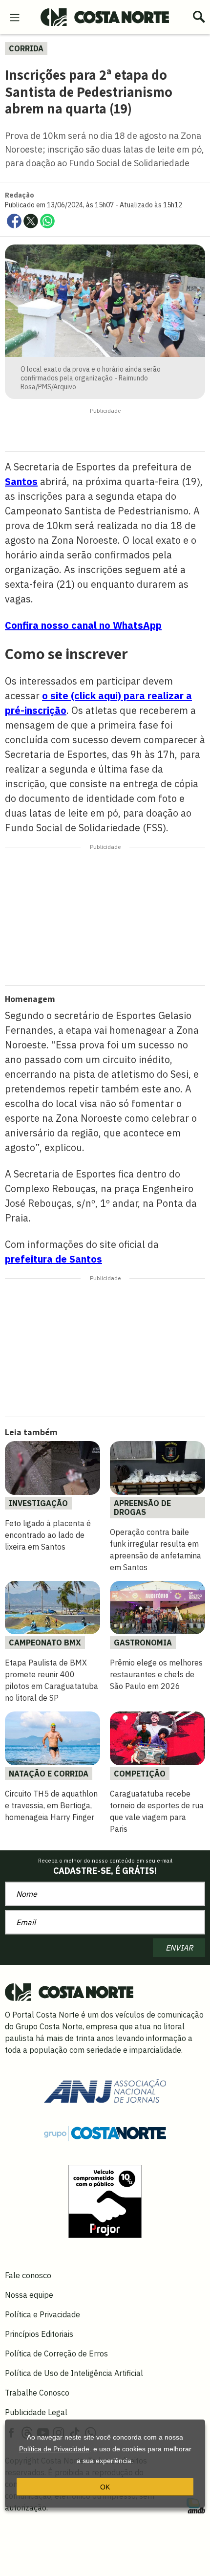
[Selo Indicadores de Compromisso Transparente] (105, 2201)
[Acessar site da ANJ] (105, 2090)
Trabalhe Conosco (37, 2393)
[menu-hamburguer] (15, 17)
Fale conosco (28, 2275)
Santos (21, 481)
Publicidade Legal (36, 2412)
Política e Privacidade (42, 2314)
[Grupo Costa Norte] (105, 2133)
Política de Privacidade (54, 2449)
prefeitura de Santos (53, 1259)
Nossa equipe (29, 2295)
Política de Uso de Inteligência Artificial (74, 2373)
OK (105, 2487)
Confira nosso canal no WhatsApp (83, 625)
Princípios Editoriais (39, 2334)
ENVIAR (179, 1948)
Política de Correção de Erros (56, 2354)
